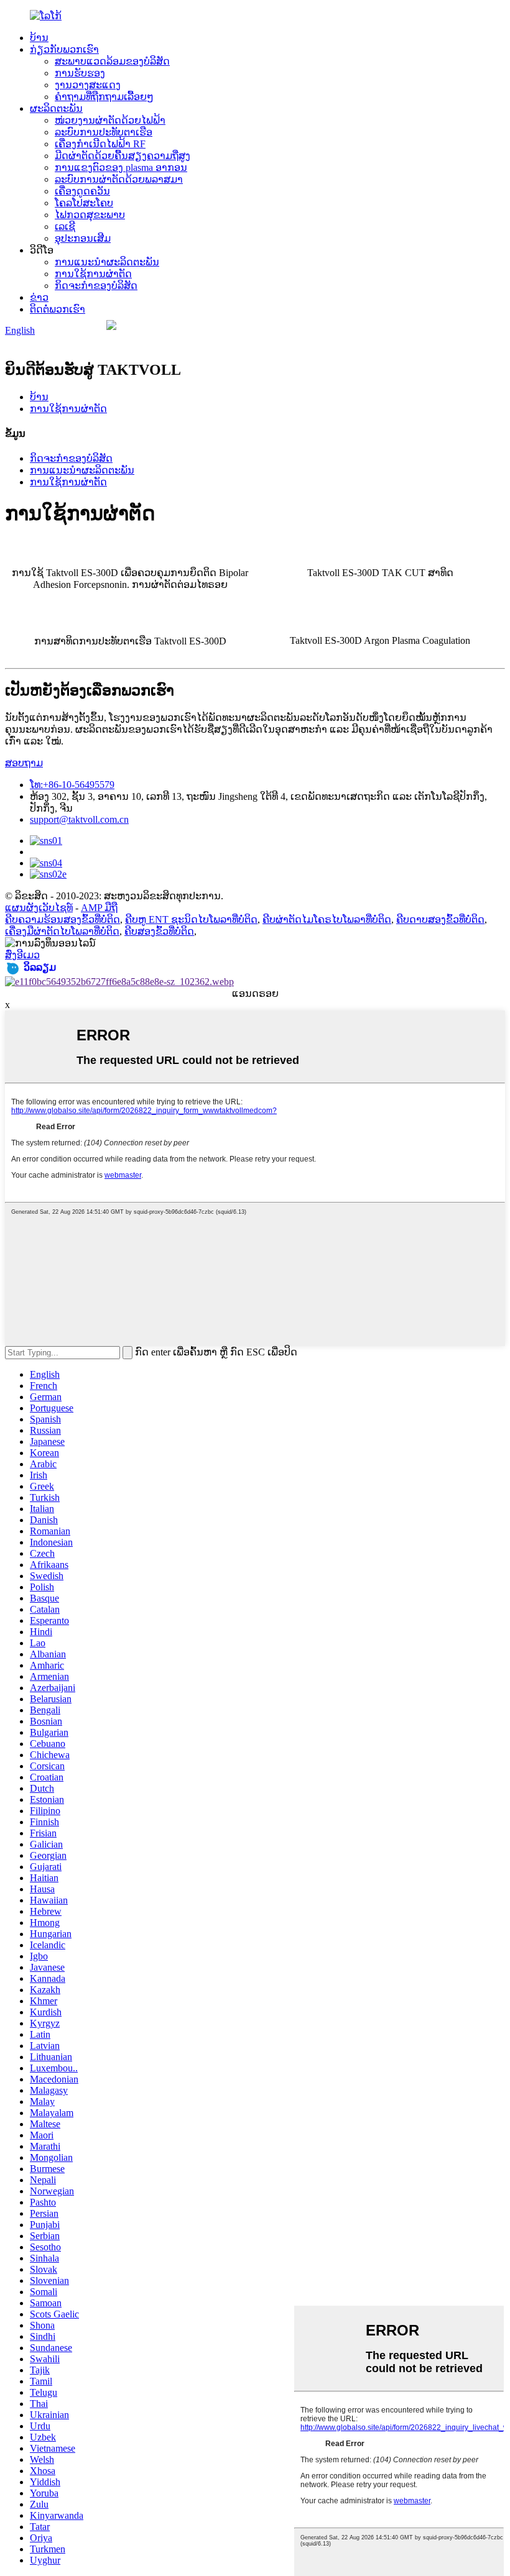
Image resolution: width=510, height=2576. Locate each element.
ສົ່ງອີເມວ (22, 955)
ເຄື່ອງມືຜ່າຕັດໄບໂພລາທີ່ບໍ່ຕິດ (62, 931)
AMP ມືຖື (99, 908)
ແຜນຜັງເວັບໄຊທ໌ (39, 908)
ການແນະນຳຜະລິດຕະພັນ (107, 262)
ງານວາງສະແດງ (88, 85)
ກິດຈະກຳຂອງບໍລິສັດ (96, 286)
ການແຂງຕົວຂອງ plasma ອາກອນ (121, 167)
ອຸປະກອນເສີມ (83, 238)
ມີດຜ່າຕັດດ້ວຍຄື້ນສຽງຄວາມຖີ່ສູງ (123, 156)
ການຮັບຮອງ (80, 73)
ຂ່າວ (39, 297)
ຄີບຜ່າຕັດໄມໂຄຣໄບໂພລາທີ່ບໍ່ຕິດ (327, 919)
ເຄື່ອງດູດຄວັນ (82, 191)
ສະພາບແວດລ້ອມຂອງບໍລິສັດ (112, 61)
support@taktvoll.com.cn (79, 819)
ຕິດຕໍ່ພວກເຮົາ (58, 309)
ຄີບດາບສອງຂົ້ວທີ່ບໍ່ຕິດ (440, 919)
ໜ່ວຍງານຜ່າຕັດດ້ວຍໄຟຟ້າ (110, 120)
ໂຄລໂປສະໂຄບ (84, 203)
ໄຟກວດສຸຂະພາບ (90, 215)
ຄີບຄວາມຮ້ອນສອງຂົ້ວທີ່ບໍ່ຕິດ (63, 919)
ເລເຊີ (65, 227)
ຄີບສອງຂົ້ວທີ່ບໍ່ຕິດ (159, 931)
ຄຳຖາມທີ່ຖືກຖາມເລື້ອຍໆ (104, 97)
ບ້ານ (39, 38)
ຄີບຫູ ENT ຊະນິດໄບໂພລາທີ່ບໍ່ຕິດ (191, 919)
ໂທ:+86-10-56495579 (72, 785)
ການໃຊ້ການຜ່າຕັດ (93, 274)
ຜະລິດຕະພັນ (56, 108)
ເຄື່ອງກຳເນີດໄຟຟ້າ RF (100, 144)
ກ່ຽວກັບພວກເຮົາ (64, 49)
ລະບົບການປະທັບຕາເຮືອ (104, 132)
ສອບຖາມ (24, 763)
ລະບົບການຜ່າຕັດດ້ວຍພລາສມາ (119, 179)
